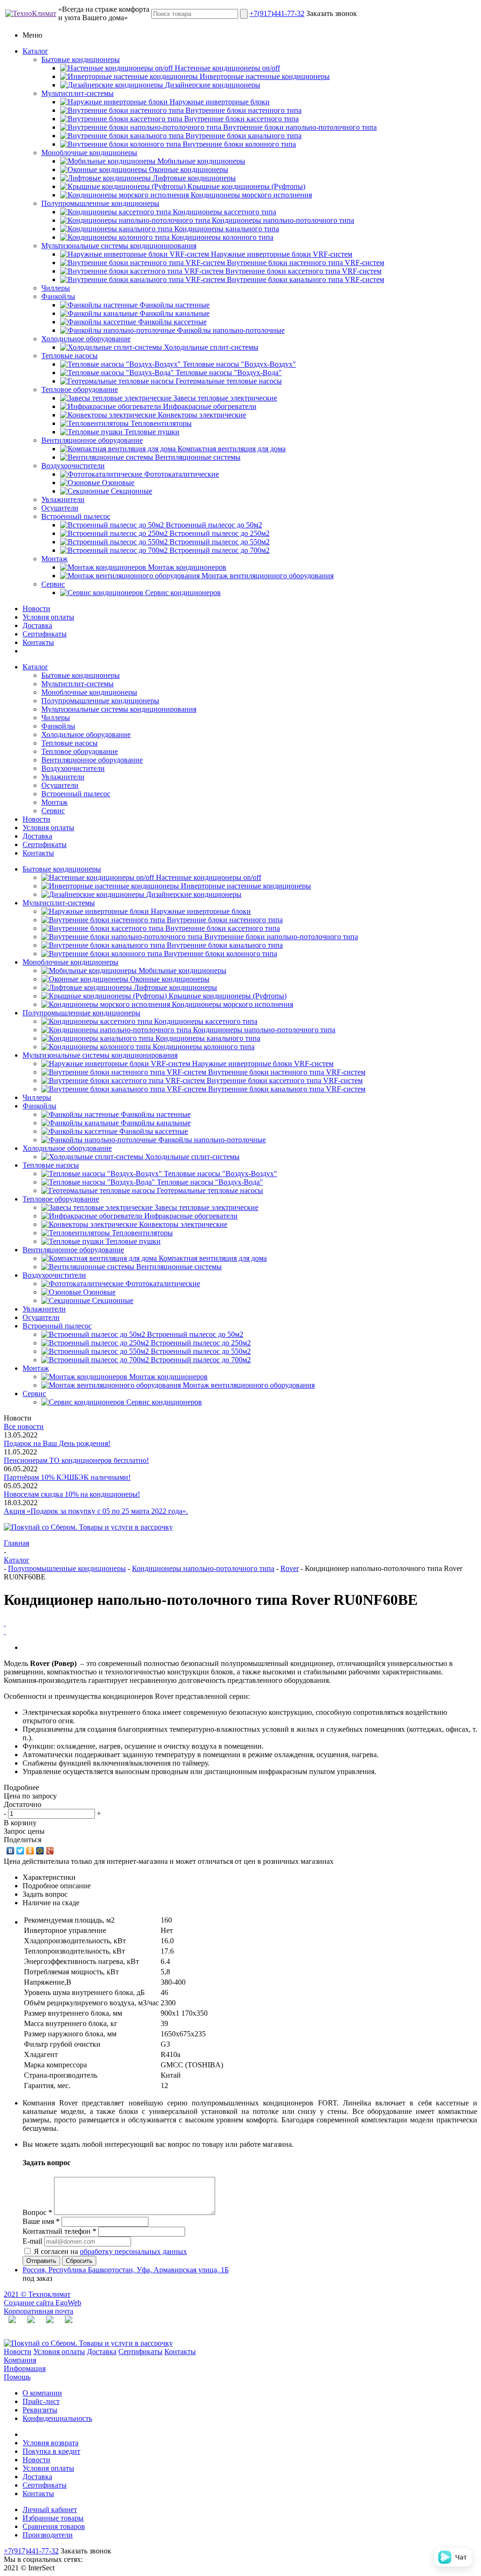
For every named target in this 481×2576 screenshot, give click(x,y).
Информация (25, 2368)
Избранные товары (53, 2518)
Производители (48, 2535)
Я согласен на (110, 2251)
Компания (20, 2360)
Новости (36, 609)
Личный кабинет (50, 2509)
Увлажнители (63, 499)
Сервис (53, 584)
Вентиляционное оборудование (92, 440)
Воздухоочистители (73, 466)
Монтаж (54, 559)
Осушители (60, 508)
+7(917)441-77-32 (277, 13)
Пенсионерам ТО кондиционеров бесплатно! (76, 1460)
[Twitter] (20, 1851)
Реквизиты (40, 2410)
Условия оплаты (48, 617)
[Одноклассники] (30, 1851)
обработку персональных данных (133, 2251)
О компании (42, 2393)
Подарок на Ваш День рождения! (57, 1443)
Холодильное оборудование (86, 339)
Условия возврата (50, 2443)
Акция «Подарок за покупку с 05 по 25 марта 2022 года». (96, 1511)
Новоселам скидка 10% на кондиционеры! (72, 1494)
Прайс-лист (41, 2401)
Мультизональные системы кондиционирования (119, 246)
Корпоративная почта (39, 2311)
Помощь (17, 2377)
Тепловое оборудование (80, 389)
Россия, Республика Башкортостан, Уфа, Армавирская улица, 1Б (126, 2270)
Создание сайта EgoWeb (43, 2303)
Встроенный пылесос (76, 516)
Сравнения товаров (54, 2526)
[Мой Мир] (40, 1851)
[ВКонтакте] (11, 1851)
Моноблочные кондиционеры (89, 153)
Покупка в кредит (51, 2451)
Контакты (38, 642)
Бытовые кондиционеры (81, 59)
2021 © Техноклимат (37, 2294)
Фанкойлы (58, 296)
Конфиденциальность (57, 2418)
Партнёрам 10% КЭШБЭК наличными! (67, 1477)
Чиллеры (56, 288)
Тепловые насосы (70, 356)
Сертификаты (45, 634)
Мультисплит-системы (78, 93)
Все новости (24, 1426)
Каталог (35, 51)
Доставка (37, 625)
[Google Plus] (50, 1851)
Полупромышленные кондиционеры (100, 203)
